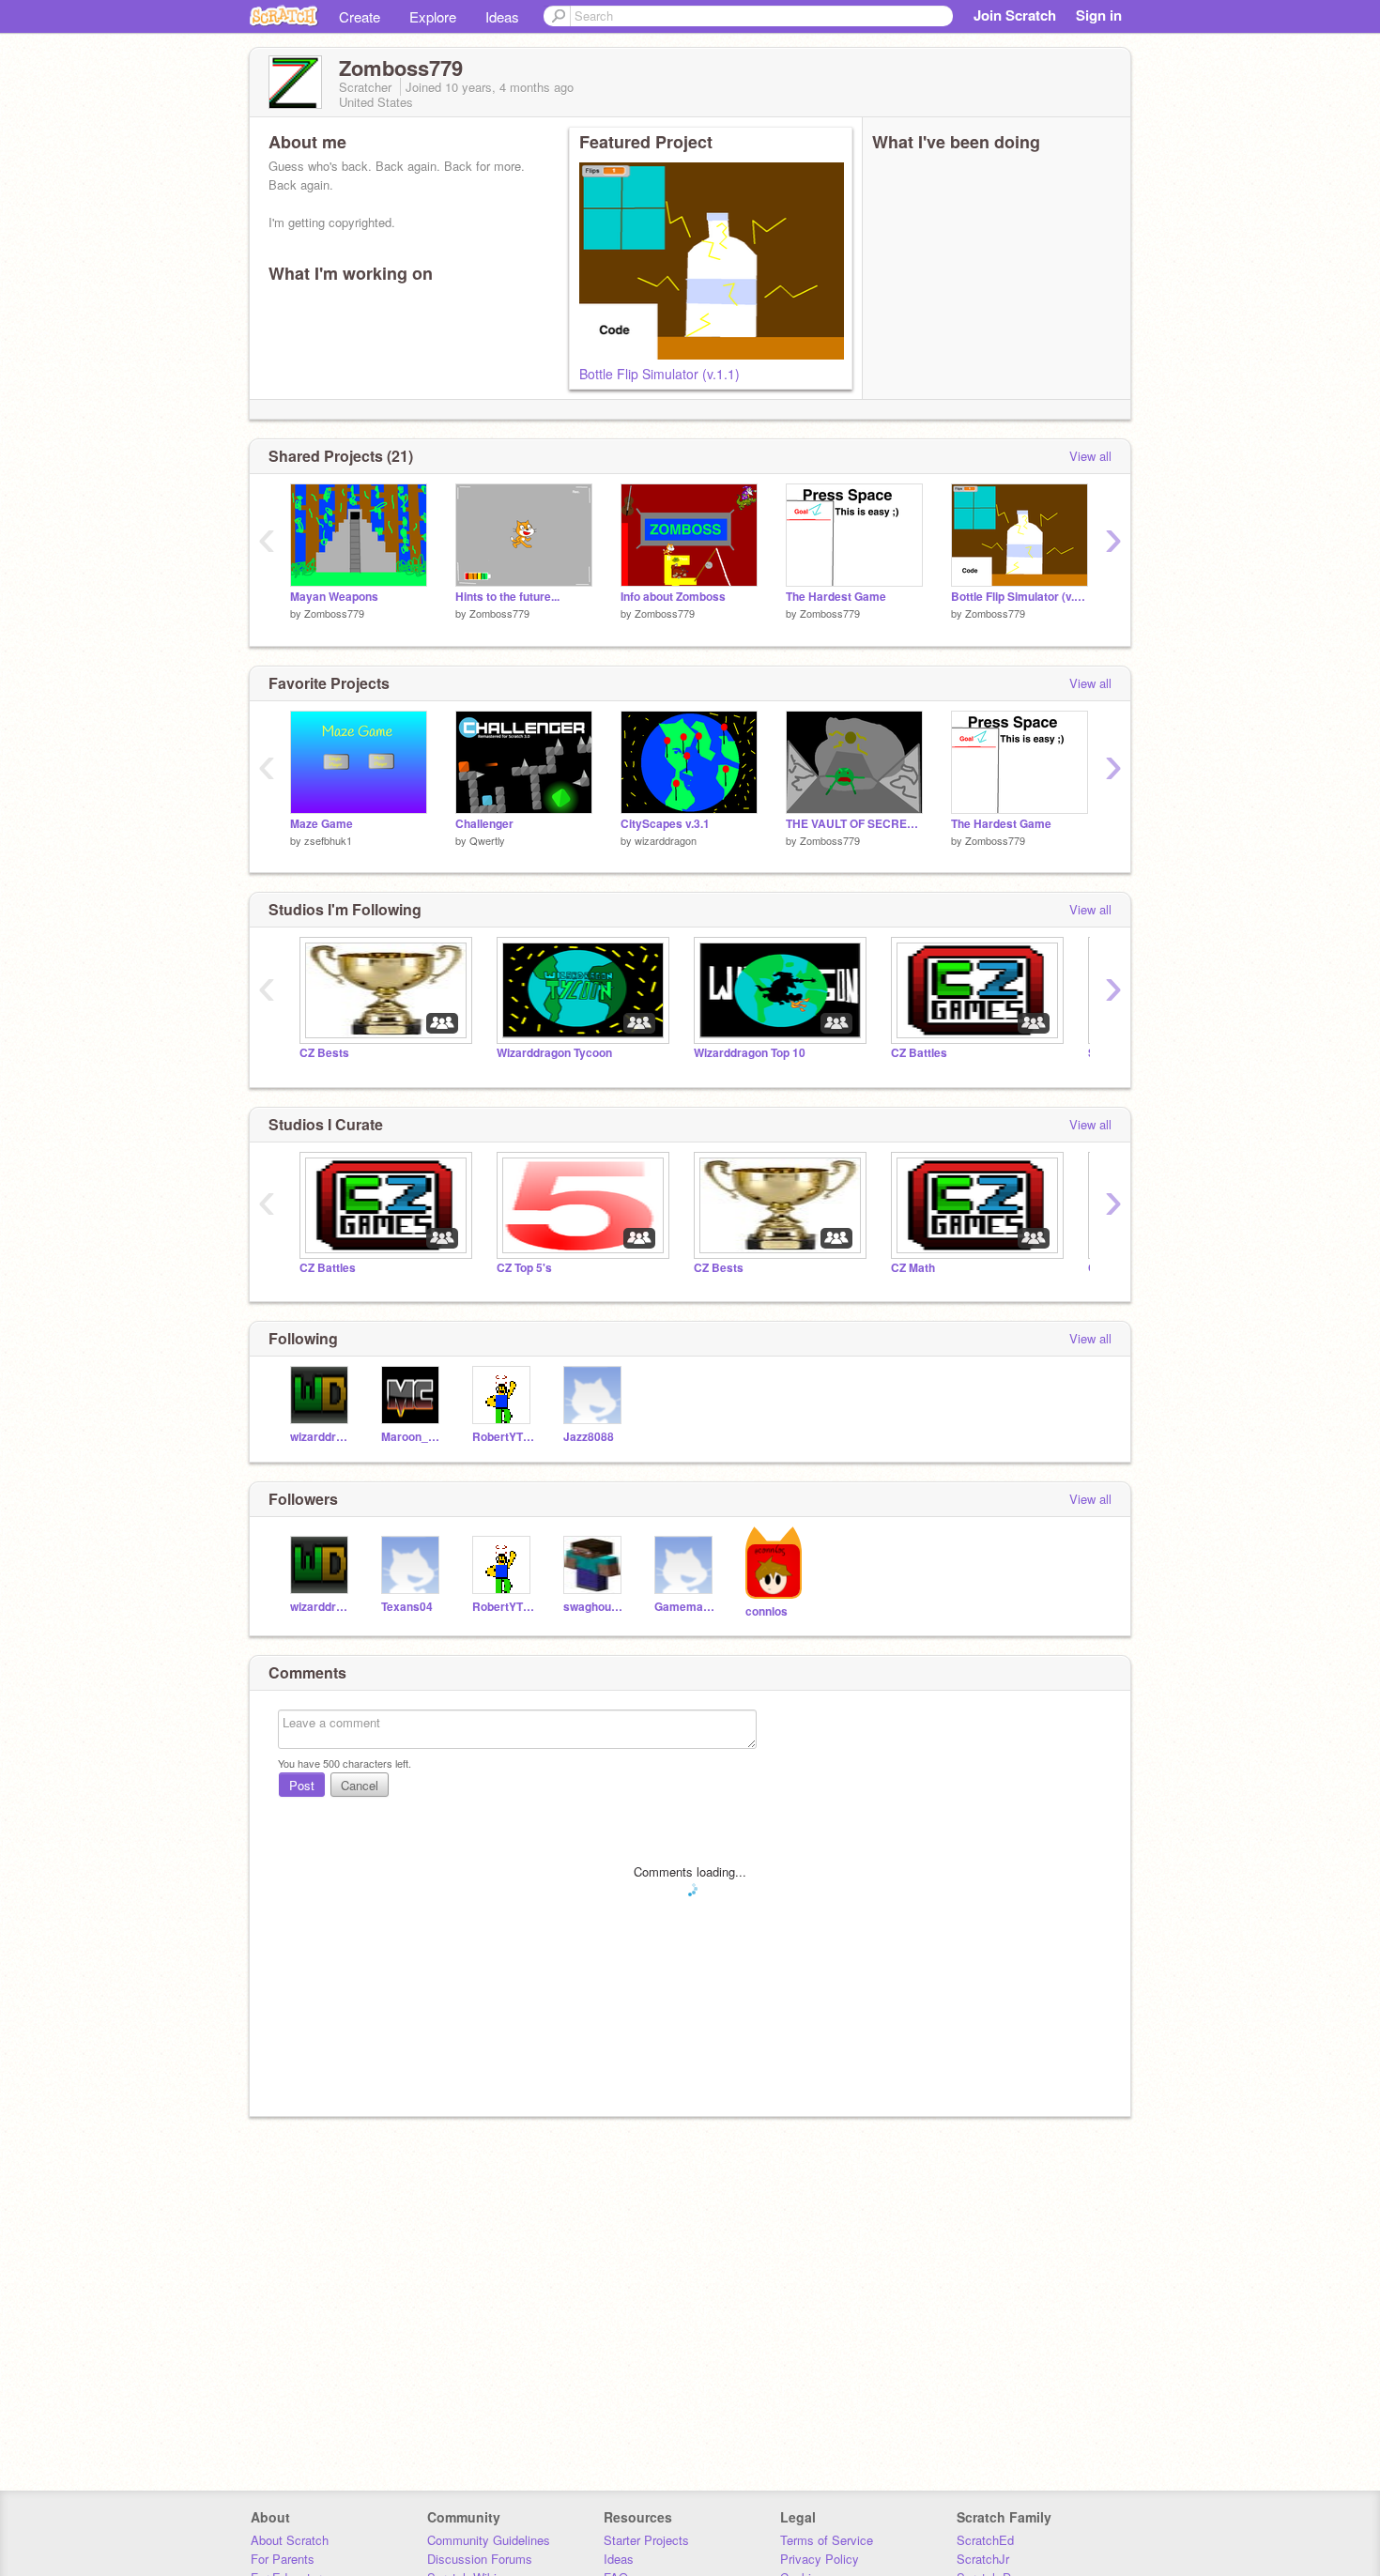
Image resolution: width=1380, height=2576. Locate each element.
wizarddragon (666, 840)
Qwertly (487, 840)
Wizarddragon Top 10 (750, 1053)
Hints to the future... (507, 597)
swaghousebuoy (595, 1607)
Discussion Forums (480, 2559)
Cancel (360, 1785)
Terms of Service (827, 2540)
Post (302, 1785)
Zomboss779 (334, 613)
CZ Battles (919, 1053)
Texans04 (407, 1607)
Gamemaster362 (686, 1607)
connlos (767, 1611)
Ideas (502, 16)
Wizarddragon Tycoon (554, 1053)
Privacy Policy (820, 2559)
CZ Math (913, 1268)
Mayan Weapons (334, 597)
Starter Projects (646, 2540)
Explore (433, 16)
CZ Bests (324, 1053)
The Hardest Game (836, 597)
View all (1090, 456)
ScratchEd (985, 2540)
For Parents (283, 2559)
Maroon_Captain (413, 1437)
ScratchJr (983, 2559)
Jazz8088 (589, 1437)
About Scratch (290, 2540)
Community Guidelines (489, 2540)
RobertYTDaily (504, 1437)
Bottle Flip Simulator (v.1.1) (659, 374)
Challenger (484, 824)
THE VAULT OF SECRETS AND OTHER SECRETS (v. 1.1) (854, 824)
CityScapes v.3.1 (665, 824)
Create (360, 16)
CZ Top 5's (524, 1268)
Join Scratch (1015, 15)
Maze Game (322, 824)
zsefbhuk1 (328, 840)
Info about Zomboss (673, 597)
